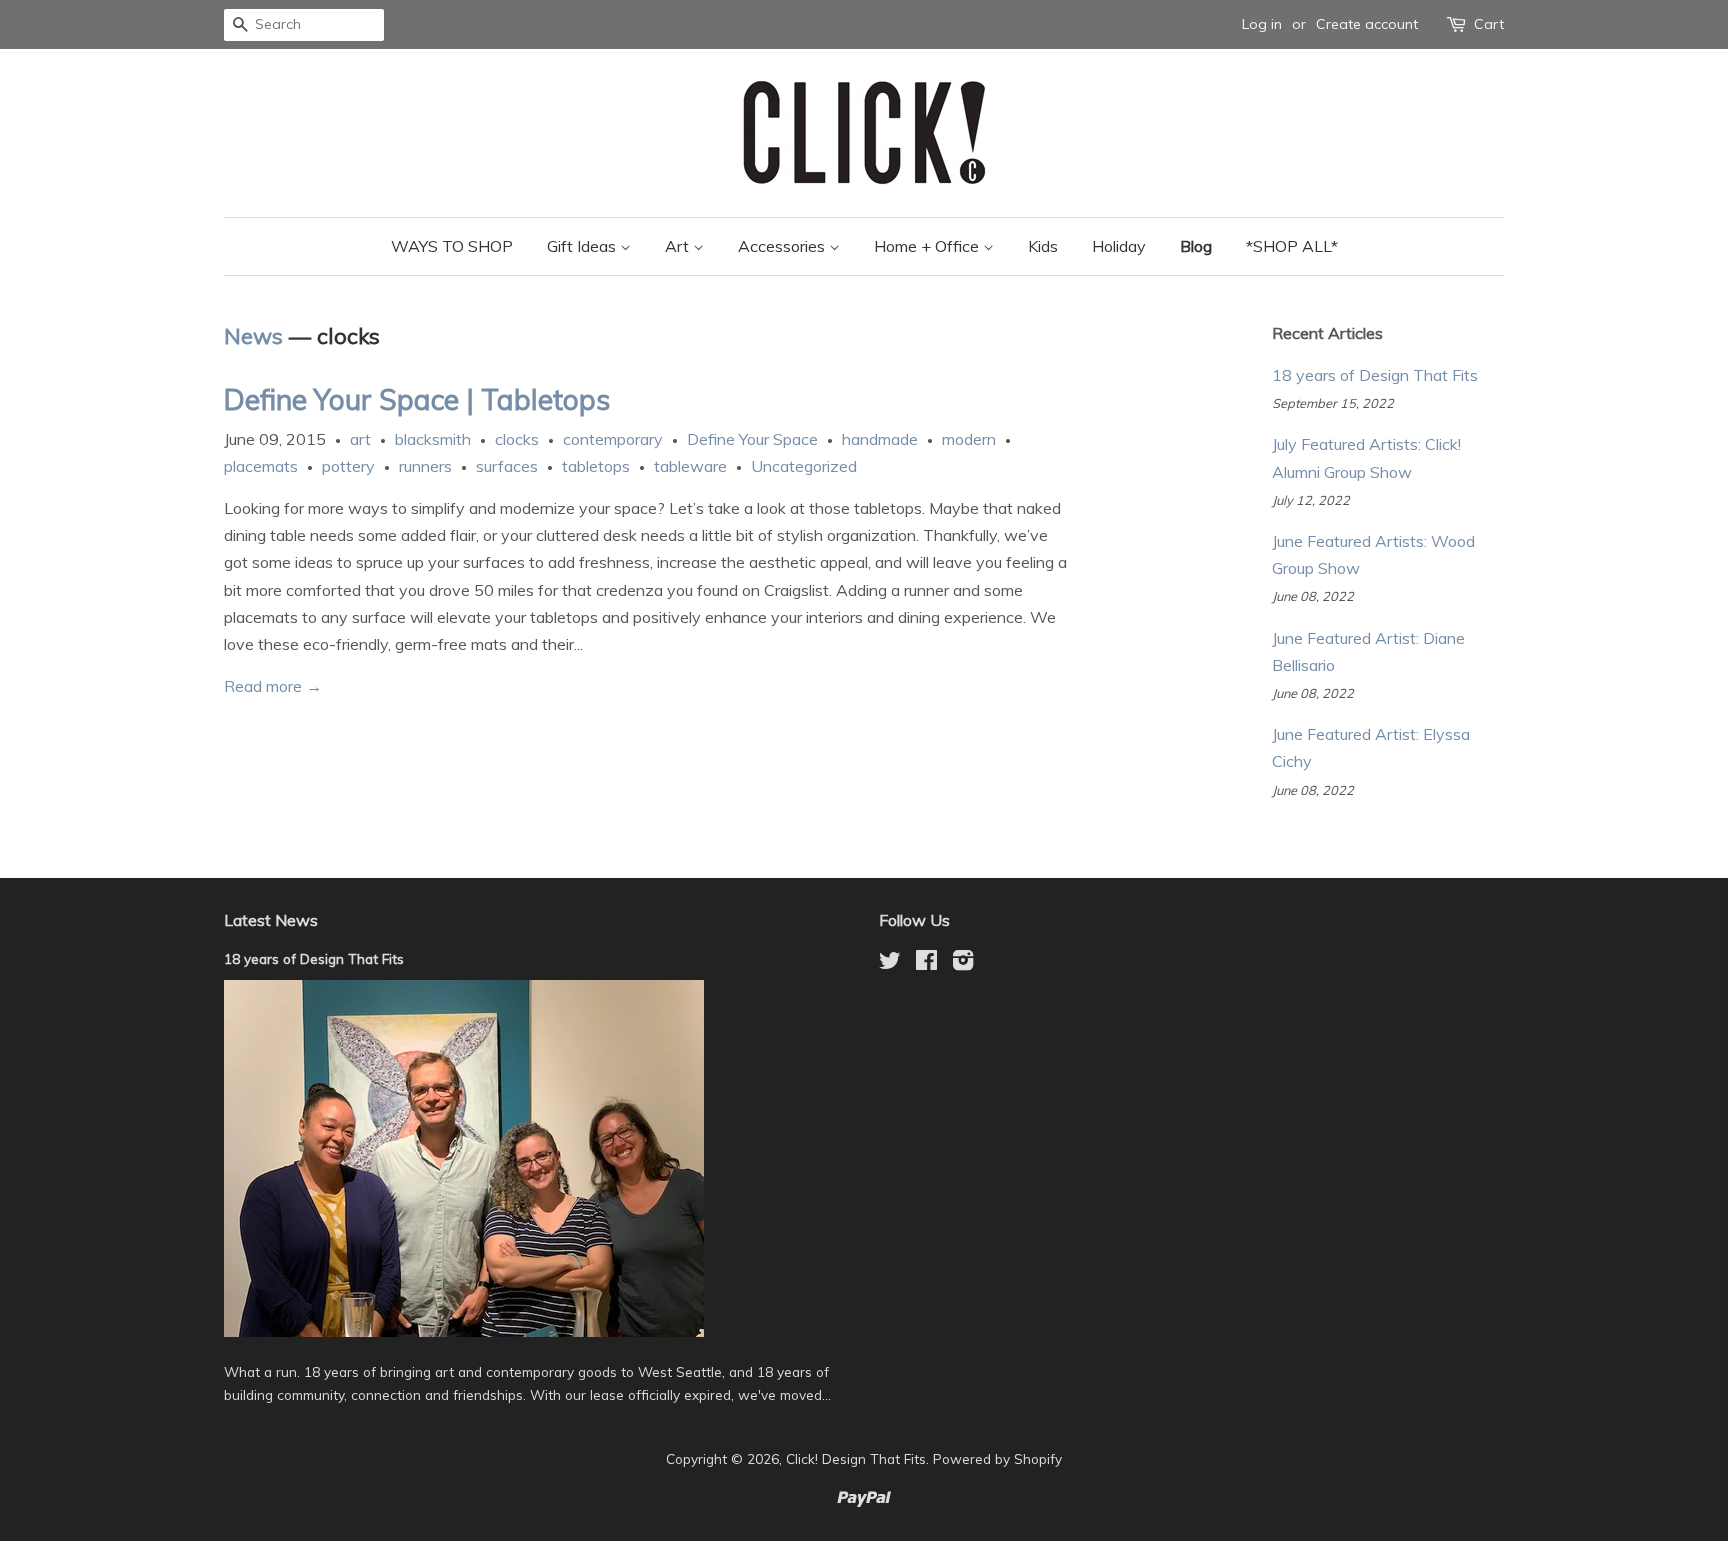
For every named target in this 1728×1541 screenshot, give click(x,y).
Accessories (783, 246)
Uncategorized (804, 466)
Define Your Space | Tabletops (417, 399)
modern (969, 439)
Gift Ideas (583, 246)
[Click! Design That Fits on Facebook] (926, 963)
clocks (517, 439)
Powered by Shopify (997, 1458)
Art (679, 246)
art (360, 439)
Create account (1367, 24)
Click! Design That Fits (856, 1458)
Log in (1262, 24)
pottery (348, 466)
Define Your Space (752, 439)
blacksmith (433, 439)
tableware (690, 466)
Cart (1489, 24)
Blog (1196, 246)
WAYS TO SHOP (452, 246)
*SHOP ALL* (1292, 246)
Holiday (1119, 246)
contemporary (613, 439)
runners (425, 466)
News (253, 336)
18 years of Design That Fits (1375, 375)
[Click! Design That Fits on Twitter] (890, 963)
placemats (261, 466)
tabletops (596, 466)
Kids (1043, 246)
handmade (880, 439)
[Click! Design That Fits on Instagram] (963, 963)
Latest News (271, 920)
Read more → (273, 686)
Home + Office (928, 246)
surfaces (507, 466)
